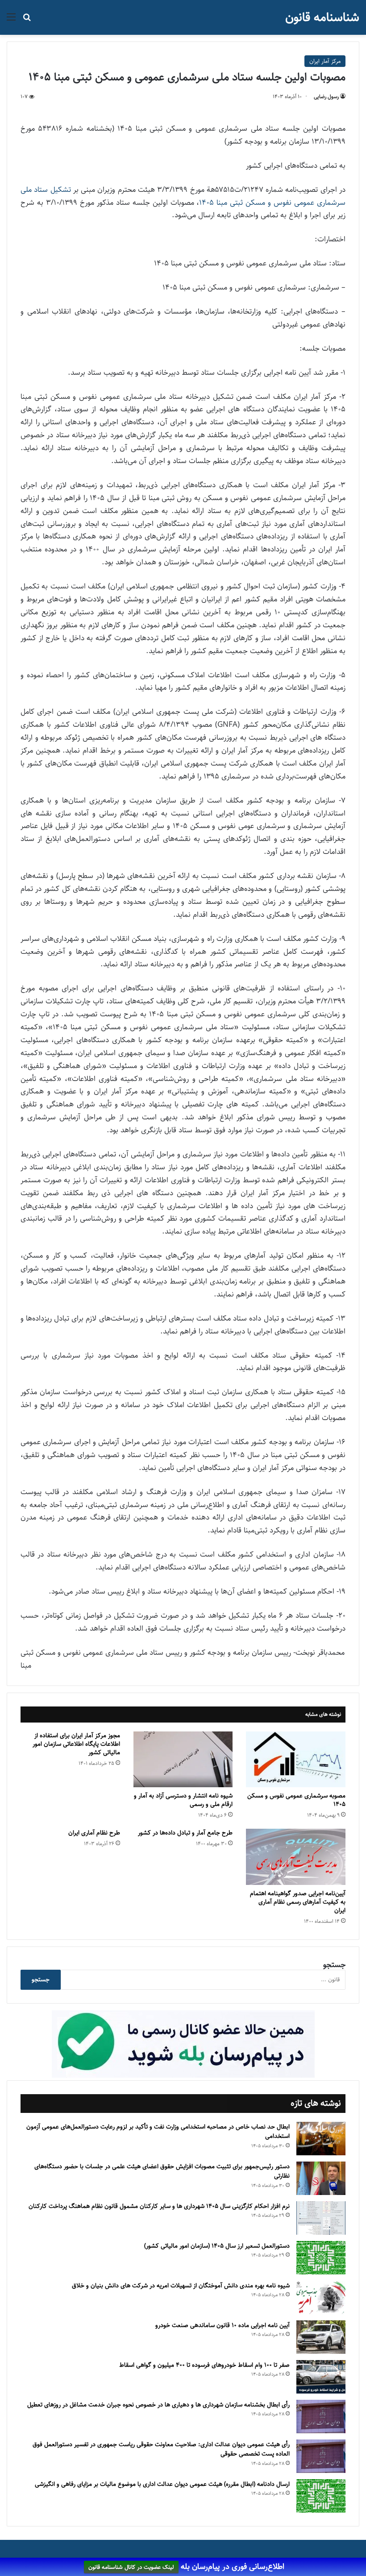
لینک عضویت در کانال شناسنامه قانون (131, 2567)
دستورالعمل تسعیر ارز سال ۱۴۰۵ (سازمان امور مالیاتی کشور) (217, 2246)
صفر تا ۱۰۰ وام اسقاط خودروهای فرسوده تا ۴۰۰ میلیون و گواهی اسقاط (204, 2365)
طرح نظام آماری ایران (94, 1833)
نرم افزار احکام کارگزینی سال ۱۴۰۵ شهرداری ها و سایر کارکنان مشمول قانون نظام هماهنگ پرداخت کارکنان (159, 2206)
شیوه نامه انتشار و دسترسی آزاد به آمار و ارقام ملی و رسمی (183, 1800)
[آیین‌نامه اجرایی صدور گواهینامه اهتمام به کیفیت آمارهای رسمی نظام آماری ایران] (296, 1857)
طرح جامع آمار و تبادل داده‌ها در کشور (185, 1833)
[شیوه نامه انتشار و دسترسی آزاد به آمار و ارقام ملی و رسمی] (183, 1760)
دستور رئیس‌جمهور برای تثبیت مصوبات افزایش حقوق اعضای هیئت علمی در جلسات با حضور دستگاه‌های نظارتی (162, 2171)
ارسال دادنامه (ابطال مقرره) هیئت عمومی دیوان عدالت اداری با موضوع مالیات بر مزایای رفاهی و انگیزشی (162, 2484)
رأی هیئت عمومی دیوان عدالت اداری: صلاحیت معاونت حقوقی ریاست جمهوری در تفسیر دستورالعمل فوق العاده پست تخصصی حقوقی (161, 2449)
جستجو (334, 1965)
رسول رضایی (326, 97)
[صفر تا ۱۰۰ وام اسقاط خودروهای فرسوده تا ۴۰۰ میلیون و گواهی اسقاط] (321, 2377)
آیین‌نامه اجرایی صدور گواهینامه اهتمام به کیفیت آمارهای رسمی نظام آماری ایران (298, 1902)
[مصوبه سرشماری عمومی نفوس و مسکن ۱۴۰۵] (296, 1760)
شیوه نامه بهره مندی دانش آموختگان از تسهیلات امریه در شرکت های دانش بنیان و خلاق (181, 2286)
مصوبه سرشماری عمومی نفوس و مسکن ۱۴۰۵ (296, 1800)
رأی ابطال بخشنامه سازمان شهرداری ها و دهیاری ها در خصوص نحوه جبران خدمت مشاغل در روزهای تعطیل (158, 2405)
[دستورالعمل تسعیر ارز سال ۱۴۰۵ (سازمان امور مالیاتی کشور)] (321, 2258)
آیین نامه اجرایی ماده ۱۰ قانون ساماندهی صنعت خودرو (223, 2325)
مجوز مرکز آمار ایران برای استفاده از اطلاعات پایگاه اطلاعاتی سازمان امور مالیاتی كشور (76, 1744)
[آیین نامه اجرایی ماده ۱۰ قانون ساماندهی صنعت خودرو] (321, 2337)
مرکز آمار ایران (325, 61)
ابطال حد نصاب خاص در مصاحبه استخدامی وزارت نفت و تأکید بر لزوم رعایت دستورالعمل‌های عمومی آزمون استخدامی (158, 2132)
